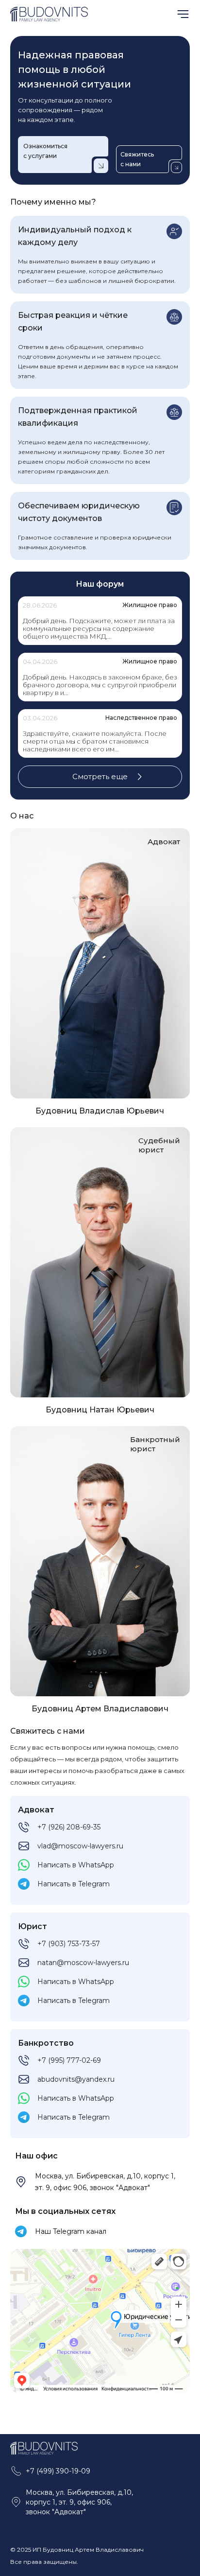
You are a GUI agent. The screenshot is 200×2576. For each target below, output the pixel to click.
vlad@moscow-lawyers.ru (80, 1846)
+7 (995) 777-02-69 (69, 2060)
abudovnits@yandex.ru (76, 2079)
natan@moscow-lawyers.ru (83, 1963)
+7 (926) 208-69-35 (69, 1827)
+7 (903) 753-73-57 (69, 1944)
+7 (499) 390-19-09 (58, 2471)
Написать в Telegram (74, 1884)
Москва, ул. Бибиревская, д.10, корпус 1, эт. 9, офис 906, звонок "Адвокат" (105, 2182)
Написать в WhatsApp (76, 1865)
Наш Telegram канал (71, 2231)
